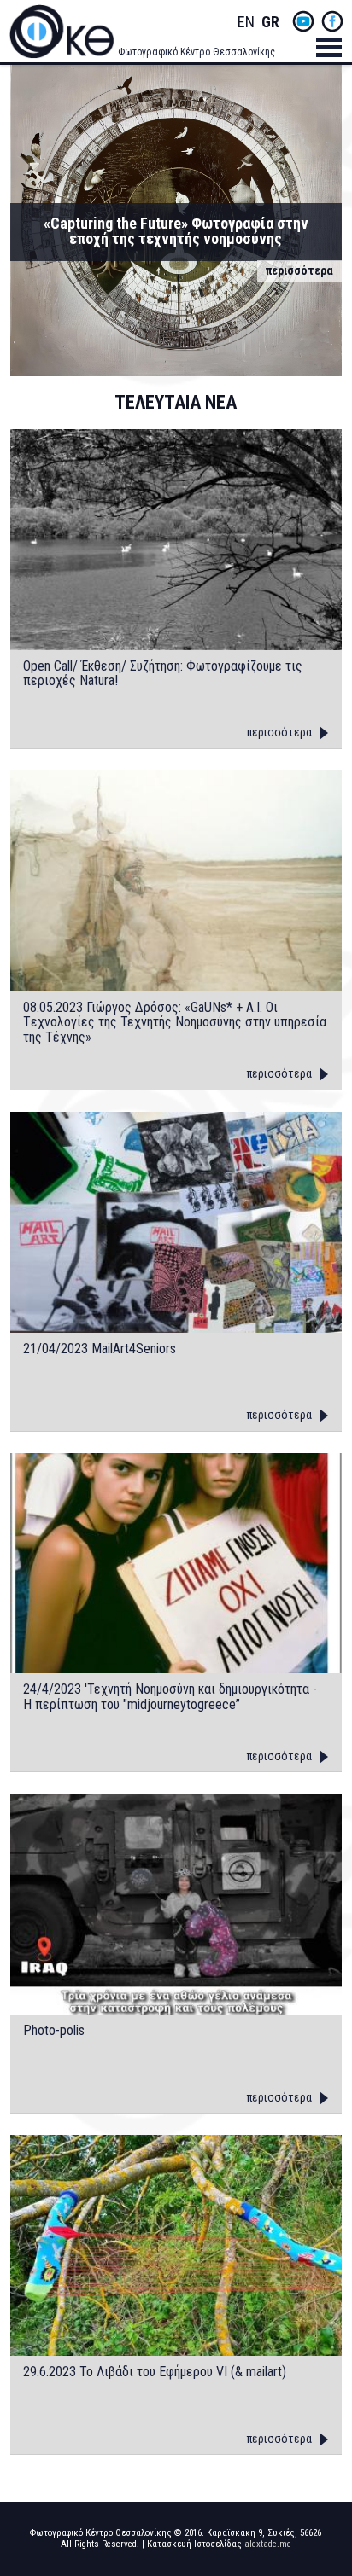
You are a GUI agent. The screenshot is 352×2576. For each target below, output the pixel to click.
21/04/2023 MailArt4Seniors (100, 1349)
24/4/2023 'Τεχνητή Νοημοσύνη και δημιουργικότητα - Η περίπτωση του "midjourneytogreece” (170, 1697)
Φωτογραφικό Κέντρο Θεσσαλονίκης (197, 52)
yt (303, 21)
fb (332, 21)
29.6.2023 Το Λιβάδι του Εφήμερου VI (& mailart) (155, 2372)
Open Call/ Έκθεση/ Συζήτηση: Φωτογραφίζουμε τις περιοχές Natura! (163, 674)
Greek (270, 23)
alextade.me (268, 2544)
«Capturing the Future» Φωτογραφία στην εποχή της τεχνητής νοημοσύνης (176, 231)
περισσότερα (299, 270)
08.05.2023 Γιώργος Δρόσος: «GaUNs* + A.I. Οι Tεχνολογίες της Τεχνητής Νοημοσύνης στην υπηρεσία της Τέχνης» (175, 1023)
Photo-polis (54, 2031)
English (246, 23)
